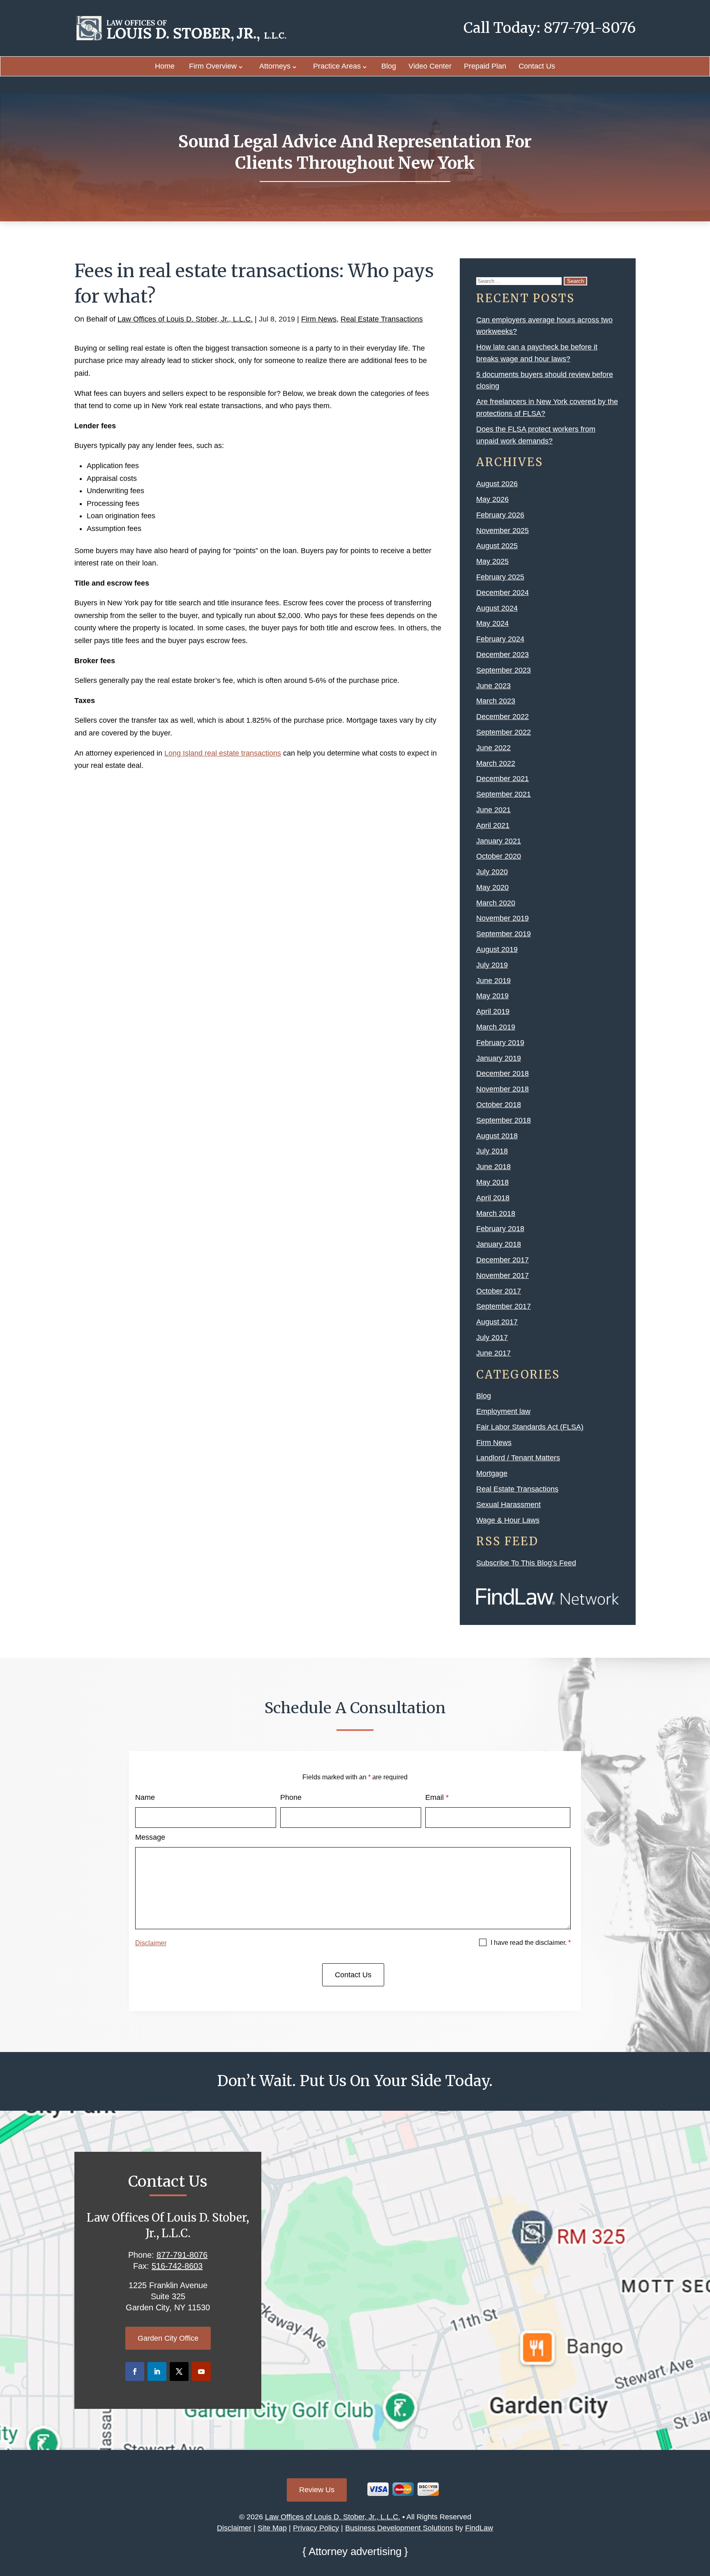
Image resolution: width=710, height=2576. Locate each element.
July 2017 (492, 1337)
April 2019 (493, 1011)
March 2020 (496, 903)
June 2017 (493, 1353)
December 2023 (503, 655)
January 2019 (499, 1058)
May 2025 (492, 561)
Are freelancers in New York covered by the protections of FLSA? (547, 408)
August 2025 (497, 546)
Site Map (272, 2528)
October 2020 (499, 856)
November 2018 (503, 1089)
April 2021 (493, 825)
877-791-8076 (590, 28)
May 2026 (492, 499)
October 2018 (499, 1105)
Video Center (430, 66)
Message (150, 1837)
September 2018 (504, 1120)
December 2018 (503, 1073)
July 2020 (492, 872)
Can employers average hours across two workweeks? (544, 326)
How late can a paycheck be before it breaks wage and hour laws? (537, 353)
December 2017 (503, 1260)
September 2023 (504, 670)
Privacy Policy (316, 2528)
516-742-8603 (177, 2266)
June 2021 (493, 810)
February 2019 (500, 1043)
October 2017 (499, 1291)
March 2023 (496, 701)
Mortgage (492, 1473)
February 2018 (500, 1229)
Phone (291, 1797)
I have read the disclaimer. (531, 1943)
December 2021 (503, 779)
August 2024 (497, 608)
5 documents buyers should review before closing (545, 380)
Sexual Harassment (508, 1505)
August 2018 (497, 1136)
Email (437, 1797)
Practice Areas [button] (337, 66)
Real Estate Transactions (382, 319)
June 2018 (493, 1167)
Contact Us (537, 66)
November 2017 (503, 1275)
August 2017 (497, 1322)
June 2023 (493, 686)
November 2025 (503, 531)
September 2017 (504, 1306)
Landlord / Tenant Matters (518, 1458)
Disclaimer (151, 1943)
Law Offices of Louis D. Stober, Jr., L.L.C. (185, 319)
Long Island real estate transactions (223, 753)
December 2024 (503, 593)
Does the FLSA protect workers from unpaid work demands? (536, 435)
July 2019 (492, 965)
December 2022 (503, 717)
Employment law (503, 1411)
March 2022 (496, 763)
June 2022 (493, 748)
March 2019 (496, 1027)
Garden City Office (168, 2338)
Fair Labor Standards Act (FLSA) (530, 1427)
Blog (389, 66)
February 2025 (500, 577)
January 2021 (499, 841)
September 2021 (504, 794)
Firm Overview (213, 66)
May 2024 (492, 623)
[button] (702, 2516)
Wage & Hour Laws (508, 1520)
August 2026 (497, 484)
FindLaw (479, 2528)
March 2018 (496, 1213)
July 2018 (492, 1151)
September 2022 (504, 732)
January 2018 (499, 1244)
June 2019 (493, 981)
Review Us (317, 2490)
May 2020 (492, 887)
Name (145, 1797)
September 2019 (504, 934)
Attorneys (275, 66)
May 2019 (492, 996)
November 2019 (503, 918)
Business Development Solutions (399, 2528)
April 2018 (493, 1198)
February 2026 (500, 515)
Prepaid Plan (485, 66)
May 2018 (492, 1182)
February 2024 (500, 639)
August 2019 (497, 949)
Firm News (319, 319)
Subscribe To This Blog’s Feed (526, 1563)
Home (165, 66)
